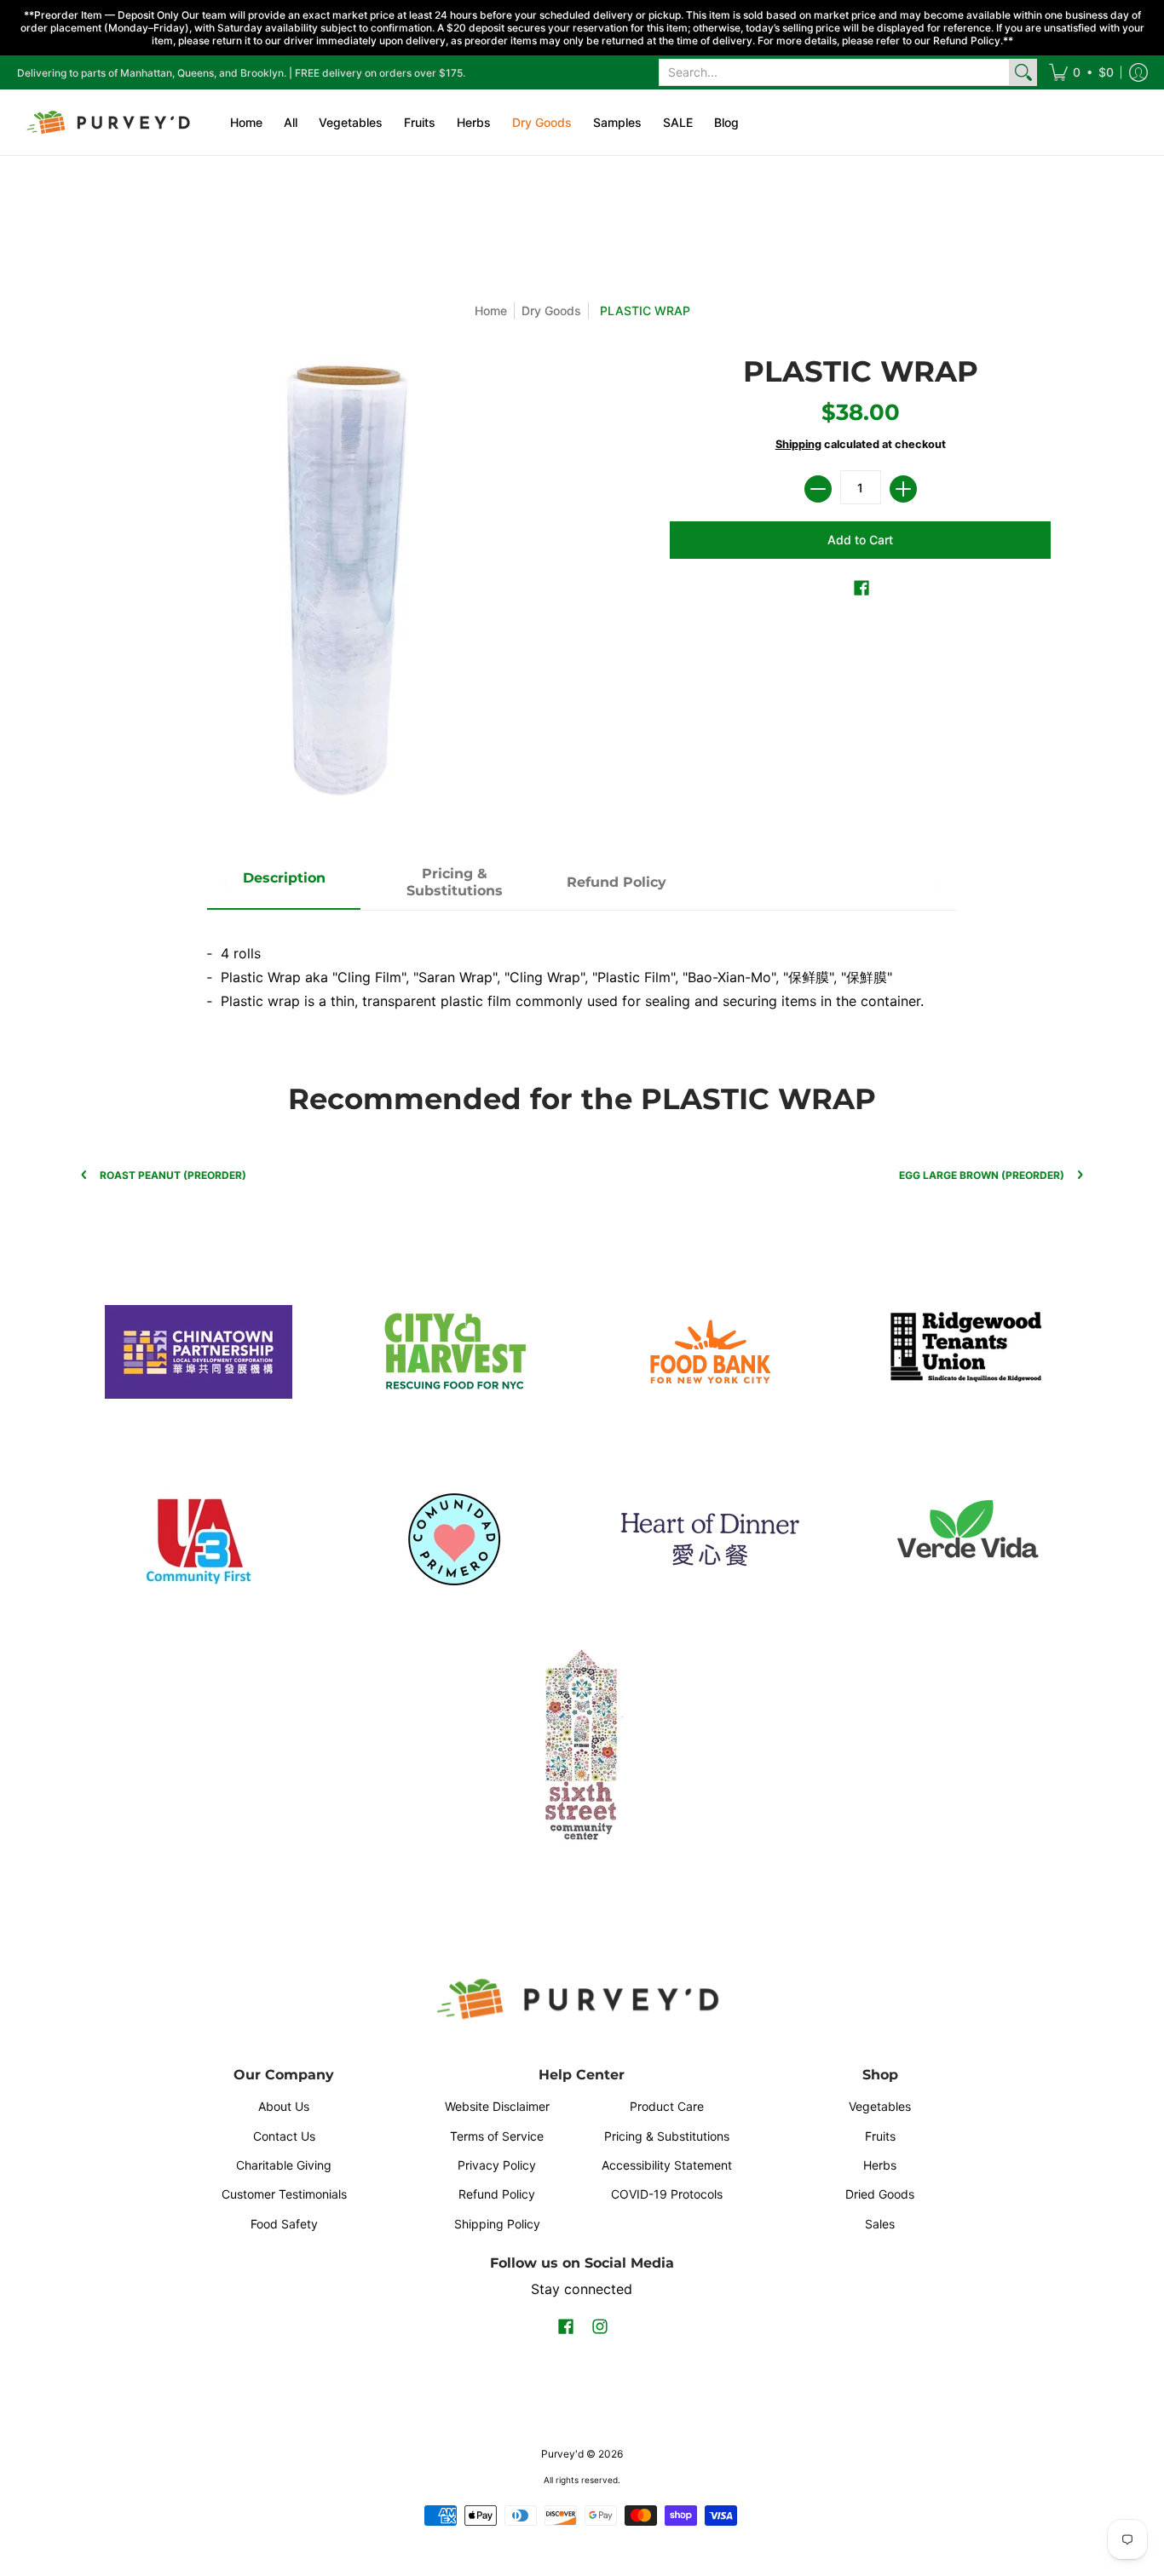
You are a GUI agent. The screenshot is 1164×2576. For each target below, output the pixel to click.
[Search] (1023, 72)
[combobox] (834, 72)
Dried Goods (880, 2194)
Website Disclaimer (497, 2106)
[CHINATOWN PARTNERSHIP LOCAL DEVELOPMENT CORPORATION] (199, 1352)
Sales (880, 2224)
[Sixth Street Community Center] (582, 1744)
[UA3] (199, 1539)
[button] (1081, 72)
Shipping (798, 444)
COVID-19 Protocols (667, 2194)
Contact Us (284, 2136)
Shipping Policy (497, 2224)
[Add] (903, 489)
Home (491, 310)
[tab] (284, 883)
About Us (284, 2106)
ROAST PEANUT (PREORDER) (173, 1175)
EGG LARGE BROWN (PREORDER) (982, 1175)
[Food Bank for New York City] (710, 1351)
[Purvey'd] (111, 122)
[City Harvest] (454, 1352)
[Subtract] (818, 489)
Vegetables (880, 2106)
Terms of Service (497, 2136)
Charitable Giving (284, 2165)
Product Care (667, 2106)
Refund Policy (497, 2194)
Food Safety (284, 2224)
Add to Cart (860, 540)
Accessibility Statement (667, 2165)
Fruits (880, 2136)
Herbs (880, 2165)
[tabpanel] (582, 970)
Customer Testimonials (284, 2194)
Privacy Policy (497, 2165)
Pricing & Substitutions (667, 2136)
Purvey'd (562, 2454)
